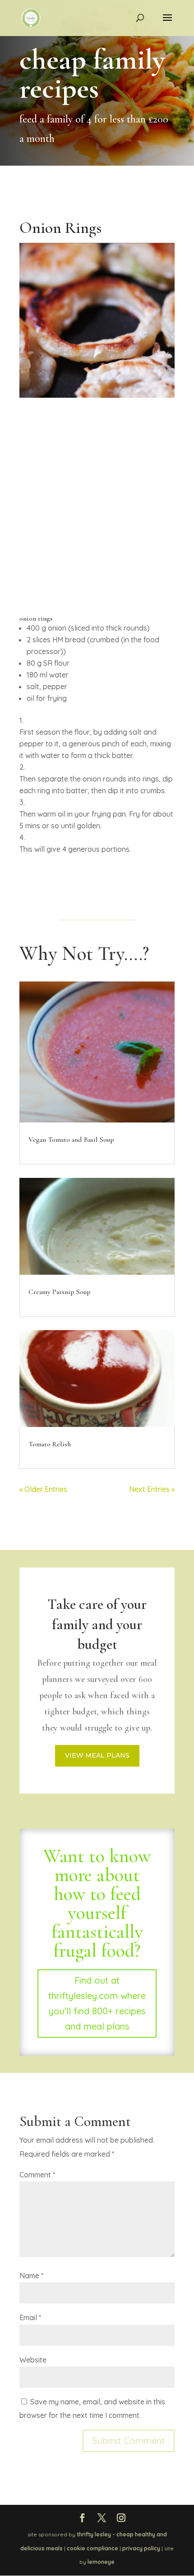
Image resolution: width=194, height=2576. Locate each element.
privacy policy (141, 2548)
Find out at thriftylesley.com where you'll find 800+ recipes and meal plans (97, 2003)
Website (33, 2360)
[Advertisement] (97, 532)
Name (31, 2276)
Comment (37, 2175)
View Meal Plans (97, 1755)
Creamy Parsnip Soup (60, 1292)
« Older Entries (43, 1489)
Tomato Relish (50, 1444)
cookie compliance (92, 2548)
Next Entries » (152, 1489)
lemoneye (101, 2562)
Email (30, 2317)
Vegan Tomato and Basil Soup (71, 1140)
